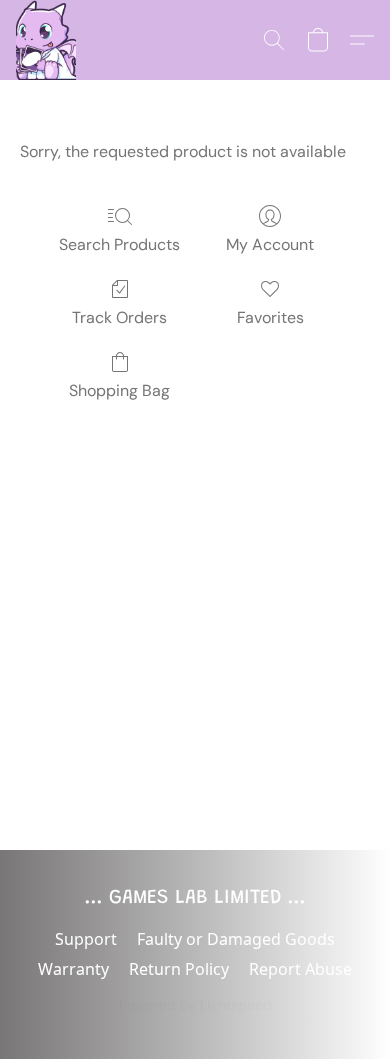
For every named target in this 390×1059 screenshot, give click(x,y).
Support (86, 939)
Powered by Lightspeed (195, 1005)
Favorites (270, 317)
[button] (46, 40)
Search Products (119, 244)
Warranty (73, 969)
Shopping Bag (119, 390)
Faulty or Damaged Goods (236, 939)
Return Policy (179, 969)
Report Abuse (300, 969)
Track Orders (119, 317)
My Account (270, 244)
